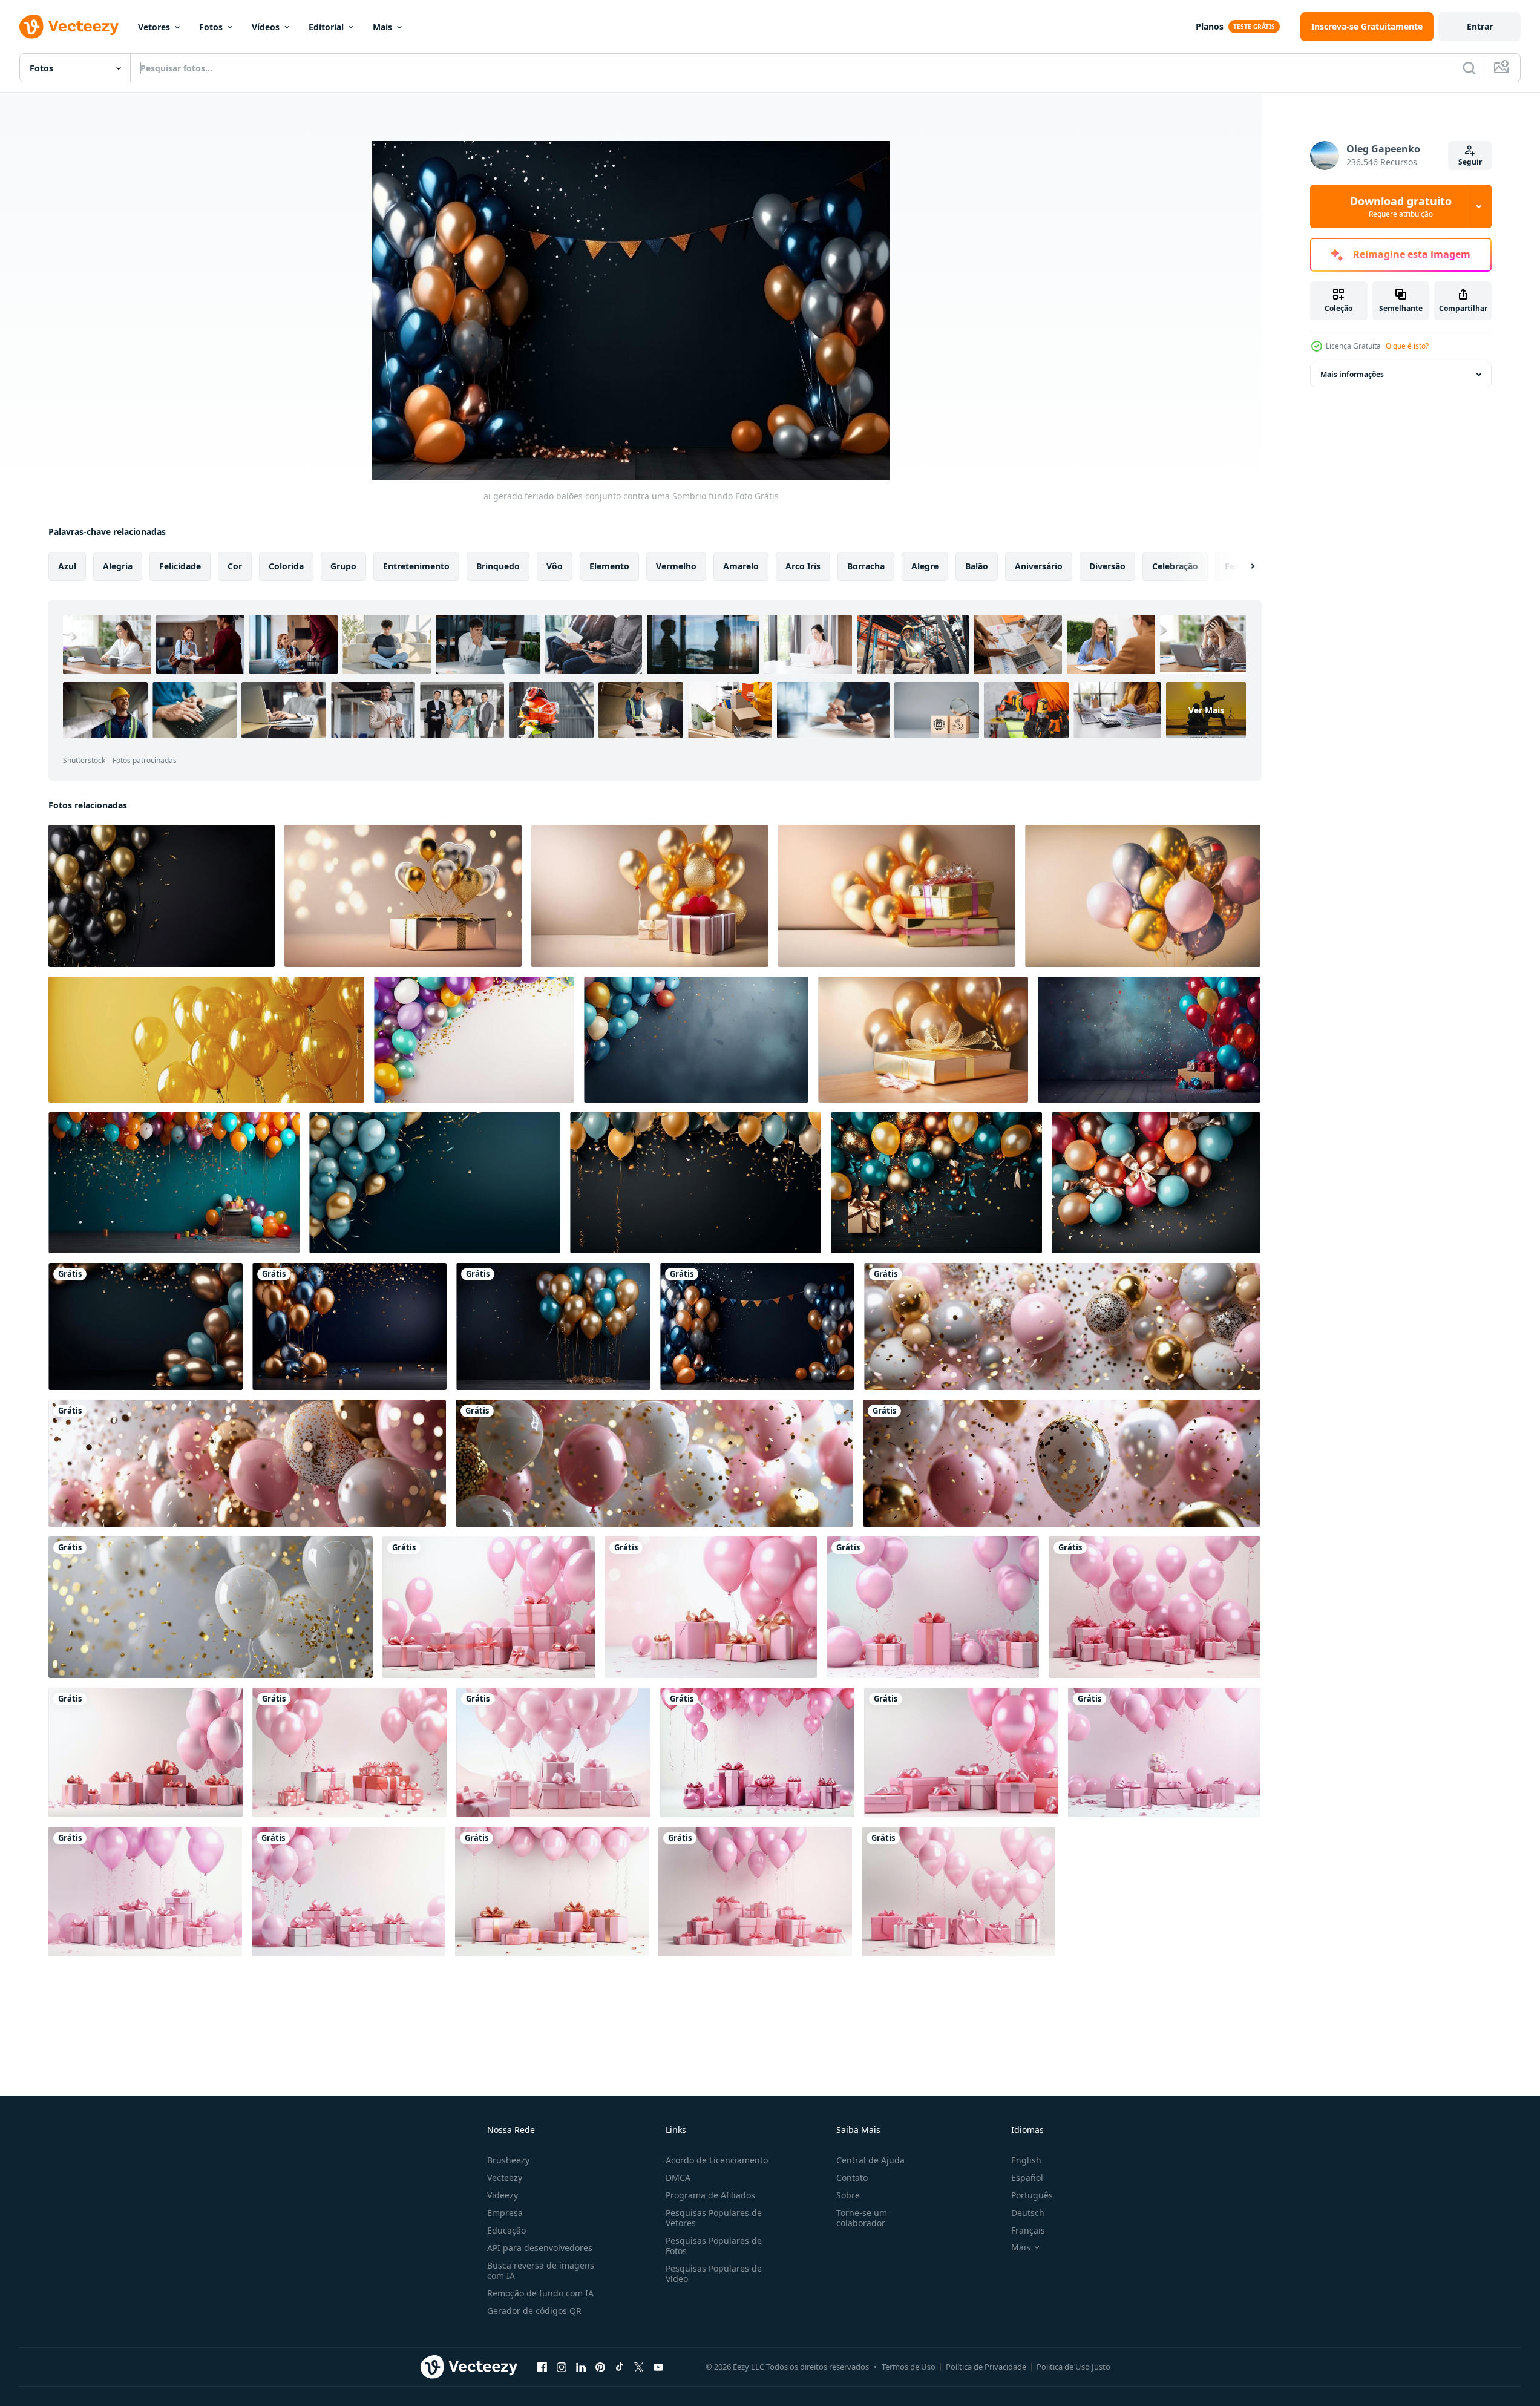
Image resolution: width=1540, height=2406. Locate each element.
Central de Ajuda (870, 2160)
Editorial (326, 27)
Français (1028, 2230)
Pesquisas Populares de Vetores (714, 2218)
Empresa (505, 2213)
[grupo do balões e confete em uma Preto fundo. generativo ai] (696, 1183)
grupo (343, 566)
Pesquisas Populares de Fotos (714, 2246)
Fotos (211, 27)
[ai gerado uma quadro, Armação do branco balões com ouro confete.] (211, 1607)
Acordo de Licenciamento (717, 2160)
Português (1032, 2195)
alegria (118, 566)
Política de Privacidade (986, 2367)
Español (1027, 2178)
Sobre (848, 2195)
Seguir (1470, 162)
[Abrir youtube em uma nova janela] (658, 2367)
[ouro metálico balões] (1143, 896)
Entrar (1480, 26)
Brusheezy (508, 2160)
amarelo (741, 566)
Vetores (154, 27)
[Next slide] (1242, 566)
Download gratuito (1401, 206)
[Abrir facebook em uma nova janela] (542, 2367)
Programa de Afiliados (710, 2195)
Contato (852, 2178)
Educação (506, 2230)
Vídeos (266, 27)
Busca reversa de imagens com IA (541, 2270)
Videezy (503, 2195)
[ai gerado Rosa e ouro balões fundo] (1062, 1326)
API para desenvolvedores (540, 2248)
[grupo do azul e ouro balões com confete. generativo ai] (435, 1183)
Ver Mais (1206, 710)
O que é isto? (1407, 346)
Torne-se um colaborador (862, 2218)
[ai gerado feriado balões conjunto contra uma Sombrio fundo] (146, 1326)
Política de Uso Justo (1073, 2367)
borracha (866, 566)
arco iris (803, 566)
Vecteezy (505, 2178)
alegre (925, 566)
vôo (555, 566)
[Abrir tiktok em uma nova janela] (620, 2367)
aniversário (1039, 566)
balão (977, 566)
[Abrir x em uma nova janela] (639, 2367)
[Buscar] (1469, 68)
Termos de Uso (909, 2367)
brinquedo (498, 566)
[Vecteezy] (69, 27)
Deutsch (1028, 2213)
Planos (1210, 26)
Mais (382, 27)
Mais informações (1352, 374)
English (1026, 2160)
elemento (609, 566)
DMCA (678, 2178)
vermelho (676, 566)
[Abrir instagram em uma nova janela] (562, 2367)
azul (67, 566)
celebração (1175, 566)
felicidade (180, 566)
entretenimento (416, 566)
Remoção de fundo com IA (540, 2293)
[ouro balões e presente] (403, 896)
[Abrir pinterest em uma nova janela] (600, 2367)
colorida (286, 566)
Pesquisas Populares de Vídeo (714, 2273)
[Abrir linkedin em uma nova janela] (581, 2367)
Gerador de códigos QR (534, 2311)
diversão (1107, 566)
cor (235, 566)
